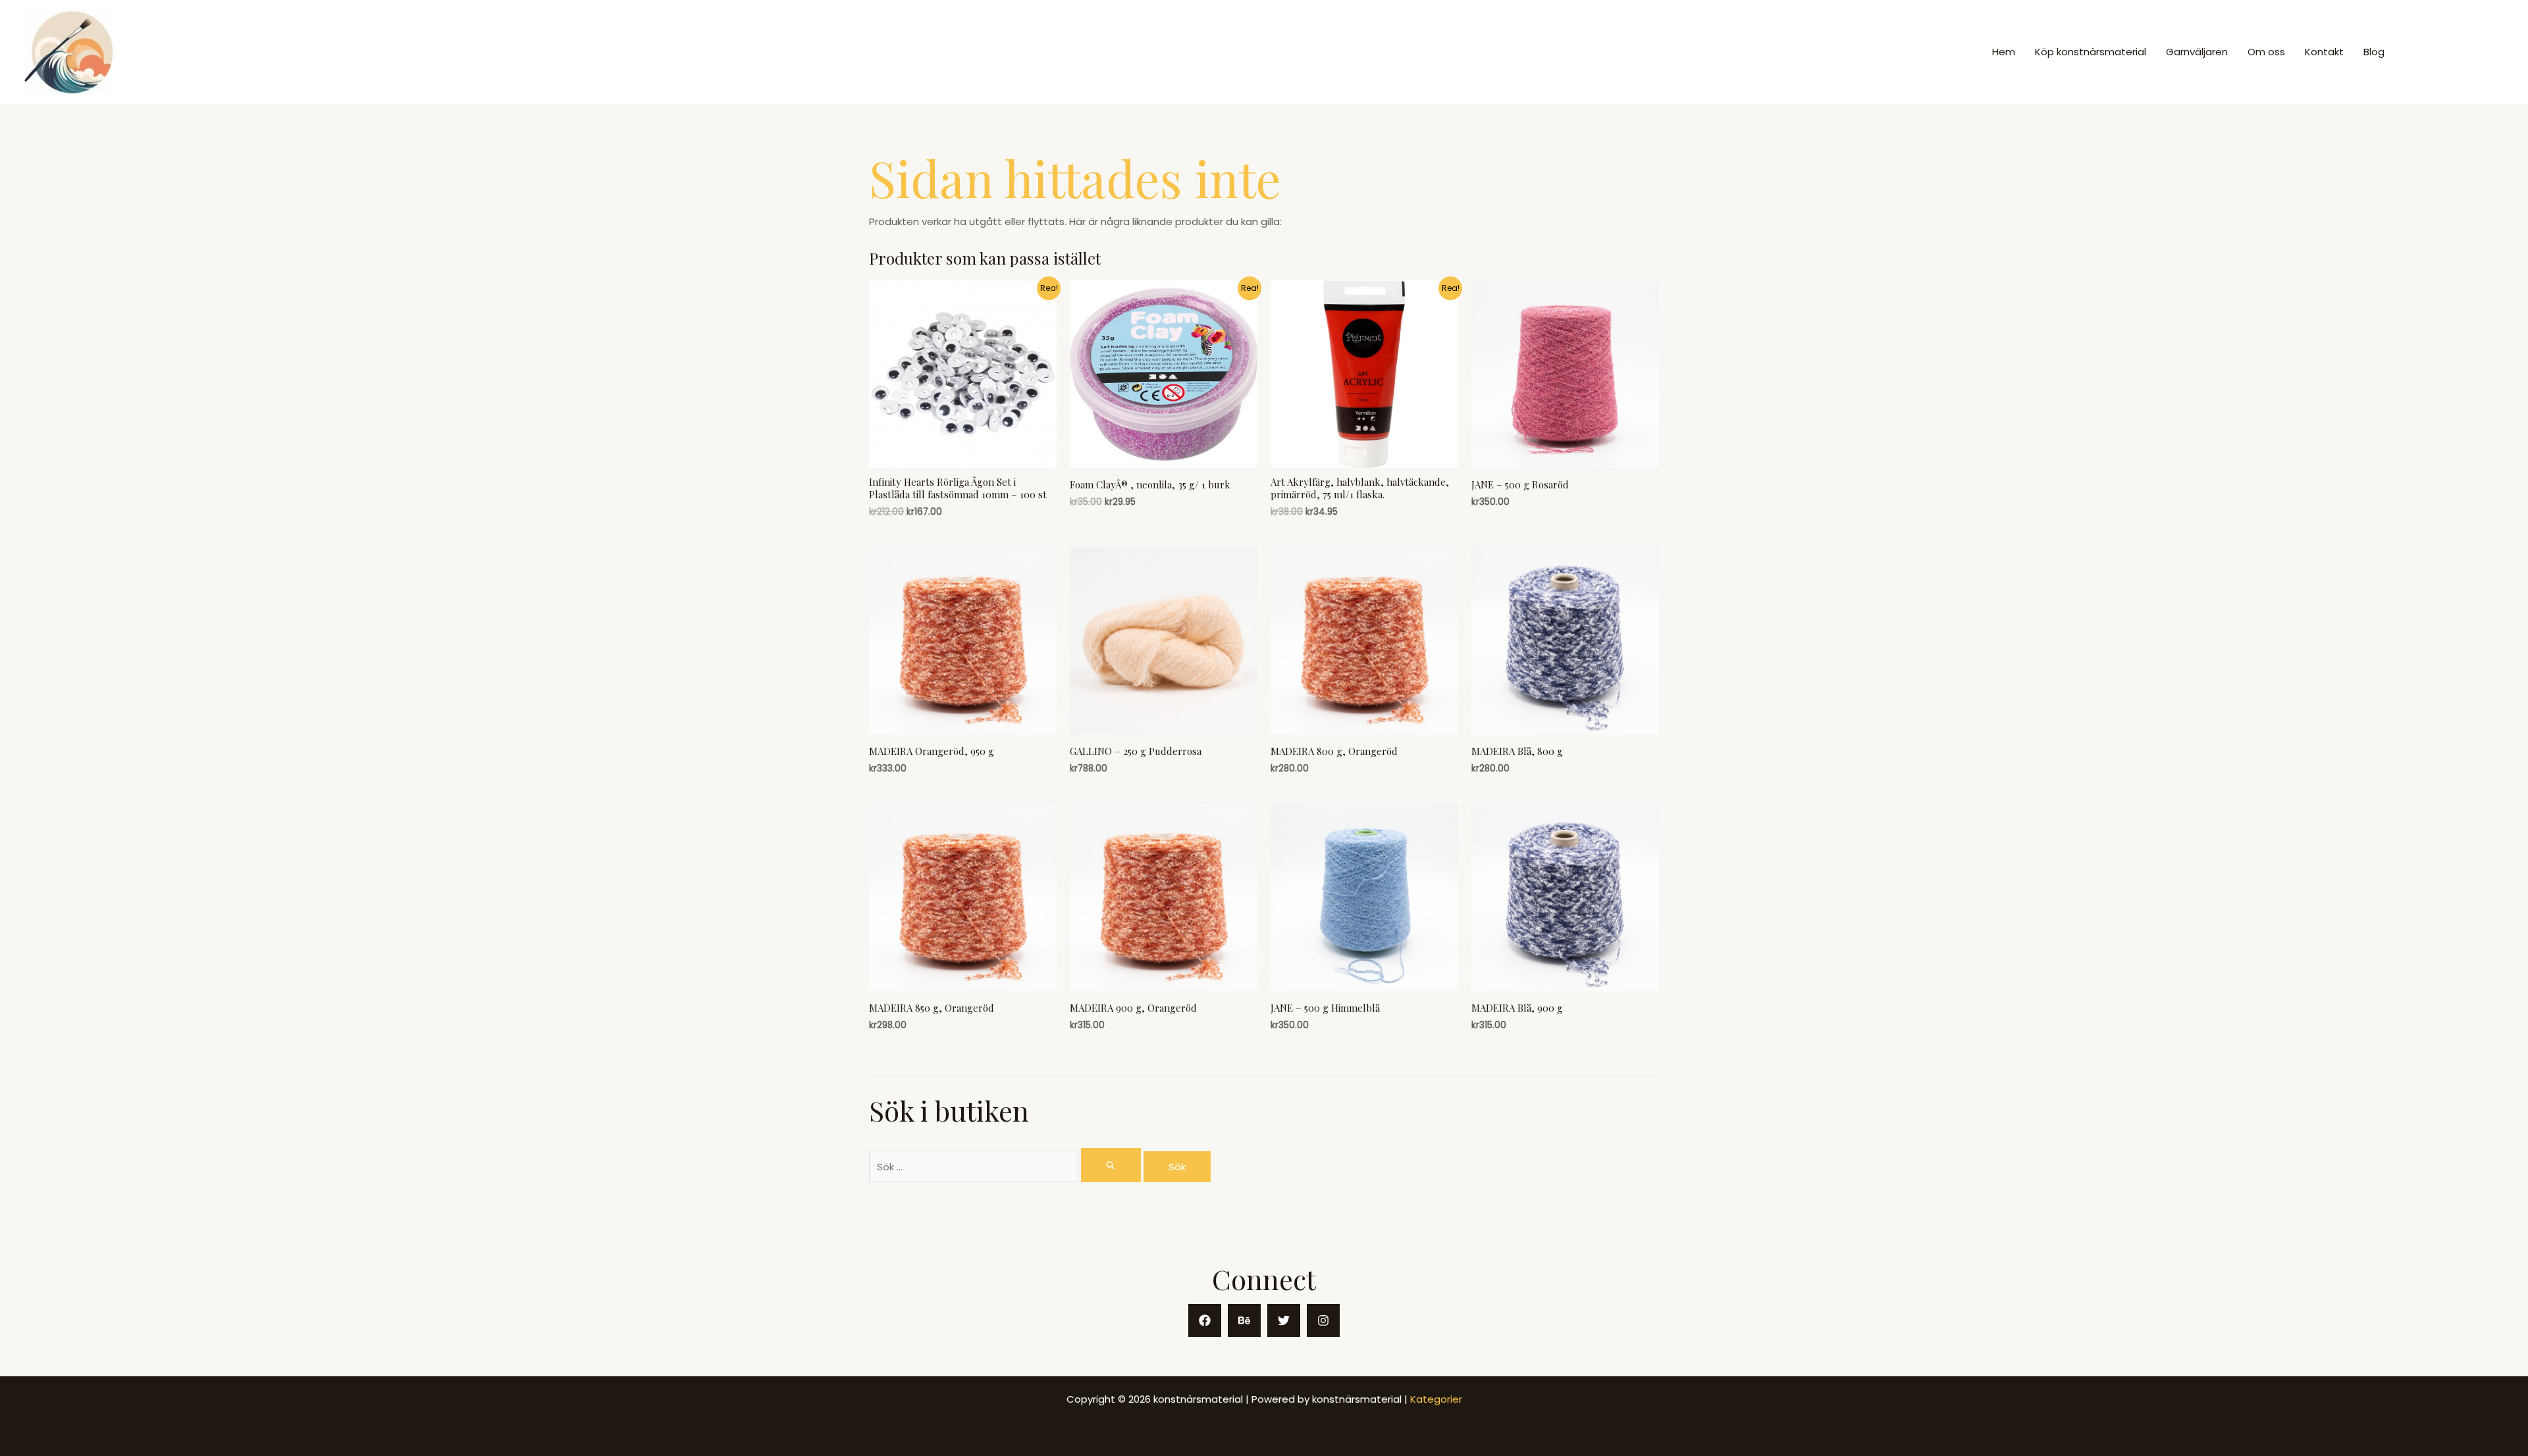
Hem (2004, 52)
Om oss (2266, 52)
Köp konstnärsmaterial (2091, 52)
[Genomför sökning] (1111, 1165)
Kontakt (2324, 52)
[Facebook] (1205, 1320)
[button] (2456, 52)
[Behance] (1244, 1320)
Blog (2374, 52)
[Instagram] (1323, 1320)
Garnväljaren (2197, 52)
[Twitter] (1284, 1320)
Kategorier (1436, 1399)
